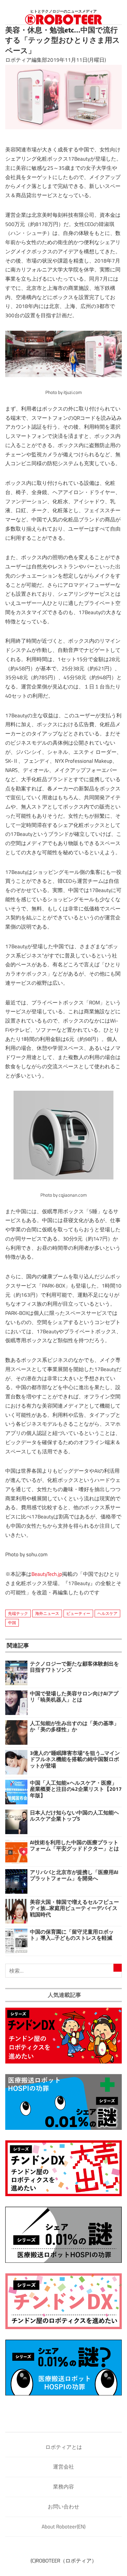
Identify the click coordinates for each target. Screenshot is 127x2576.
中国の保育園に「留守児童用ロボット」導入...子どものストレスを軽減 (72, 1935)
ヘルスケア (107, 1613)
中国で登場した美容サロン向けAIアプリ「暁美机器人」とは (74, 1697)
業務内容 (63, 2487)
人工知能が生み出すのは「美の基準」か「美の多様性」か (74, 1726)
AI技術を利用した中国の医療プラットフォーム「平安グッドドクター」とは (74, 1845)
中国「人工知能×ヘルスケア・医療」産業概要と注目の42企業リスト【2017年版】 (76, 1789)
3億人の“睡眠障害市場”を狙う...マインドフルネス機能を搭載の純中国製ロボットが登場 (75, 1759)
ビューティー (78, 1613)
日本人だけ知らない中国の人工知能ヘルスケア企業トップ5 (74, 1816)
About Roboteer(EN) (63, 2527)
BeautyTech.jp (47, 1574)
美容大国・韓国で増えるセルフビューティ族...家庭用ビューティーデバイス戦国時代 (74, 1908)
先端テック (18, 1613)
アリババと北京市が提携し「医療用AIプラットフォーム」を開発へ (74, 1875)
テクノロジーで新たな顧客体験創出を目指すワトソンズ (74, 1667)
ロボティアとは (64, 2447)
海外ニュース (47, 1613)
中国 (12, 1623)
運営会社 (63, 2467)
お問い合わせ (63, 2507)
